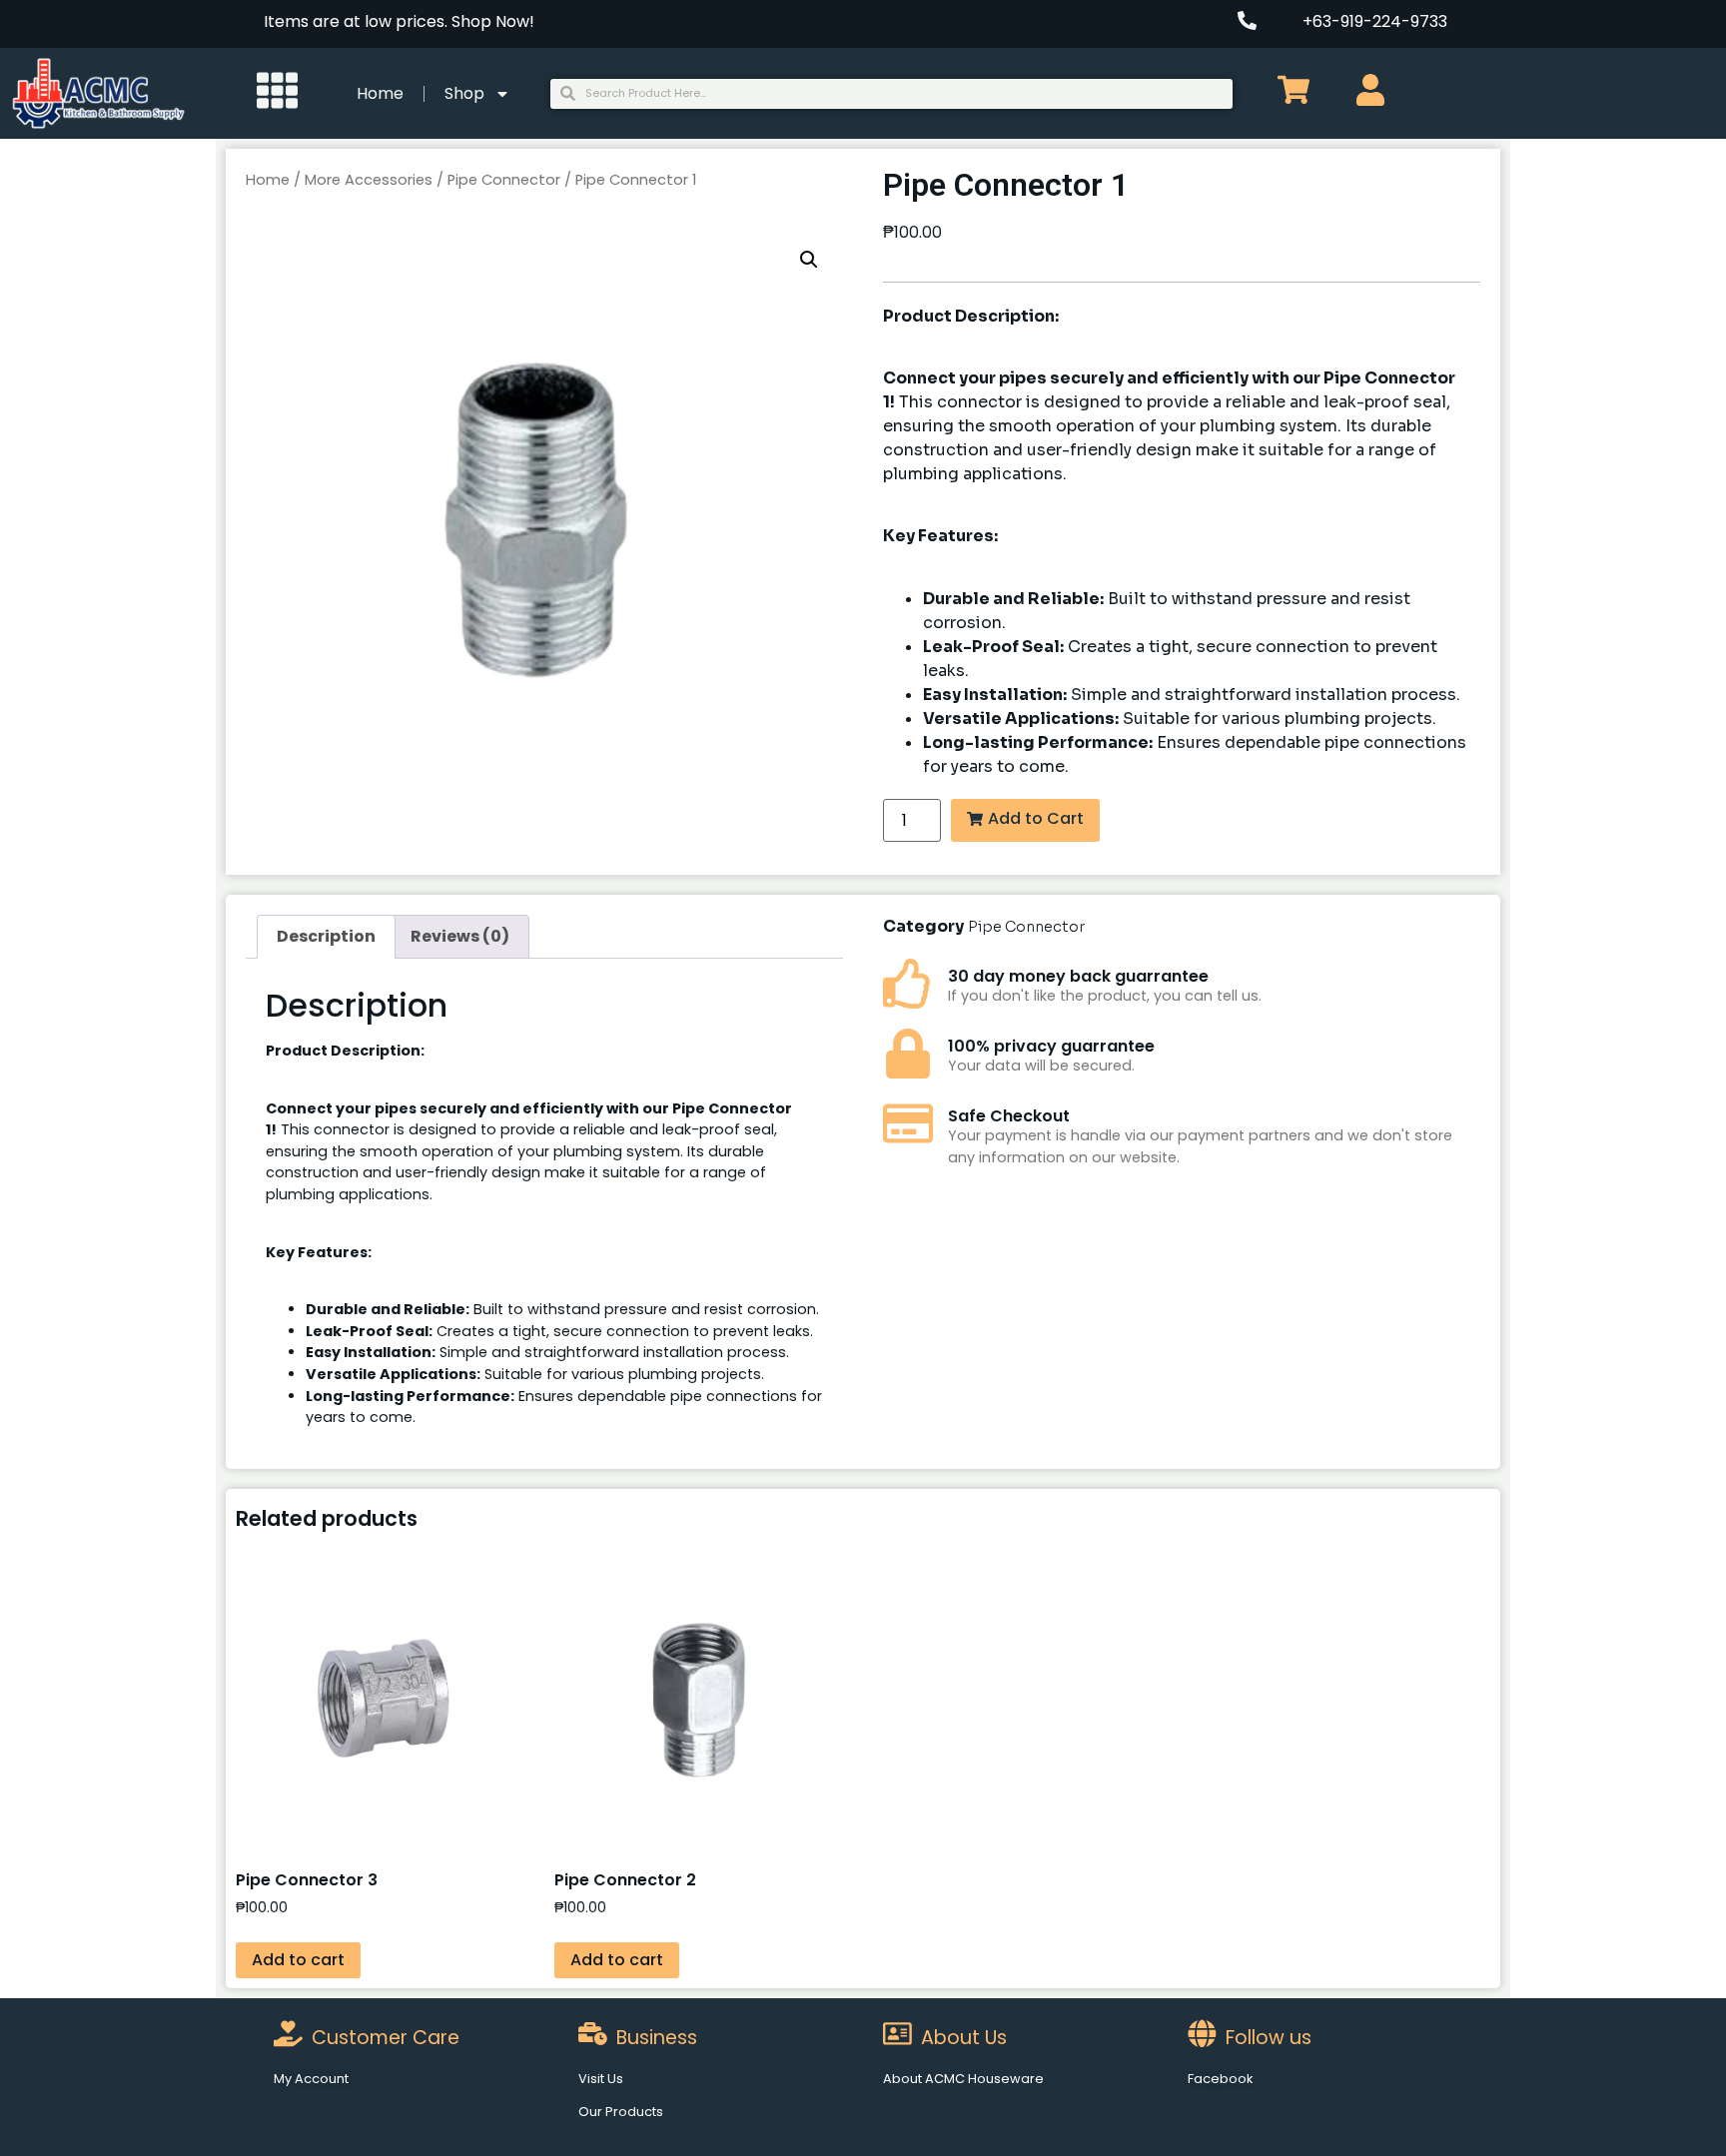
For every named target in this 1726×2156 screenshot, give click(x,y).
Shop (464, 93)
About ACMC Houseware (963, 2079)
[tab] (326, 937)
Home (380, 93)
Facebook (1220, 2079)
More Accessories (369, 180)
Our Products (621, 2112)
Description (326, 936)
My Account (311, 2079)
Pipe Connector (504, 180)
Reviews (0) (460, 936)
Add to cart (298, 1960)
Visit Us (601, 2079)
